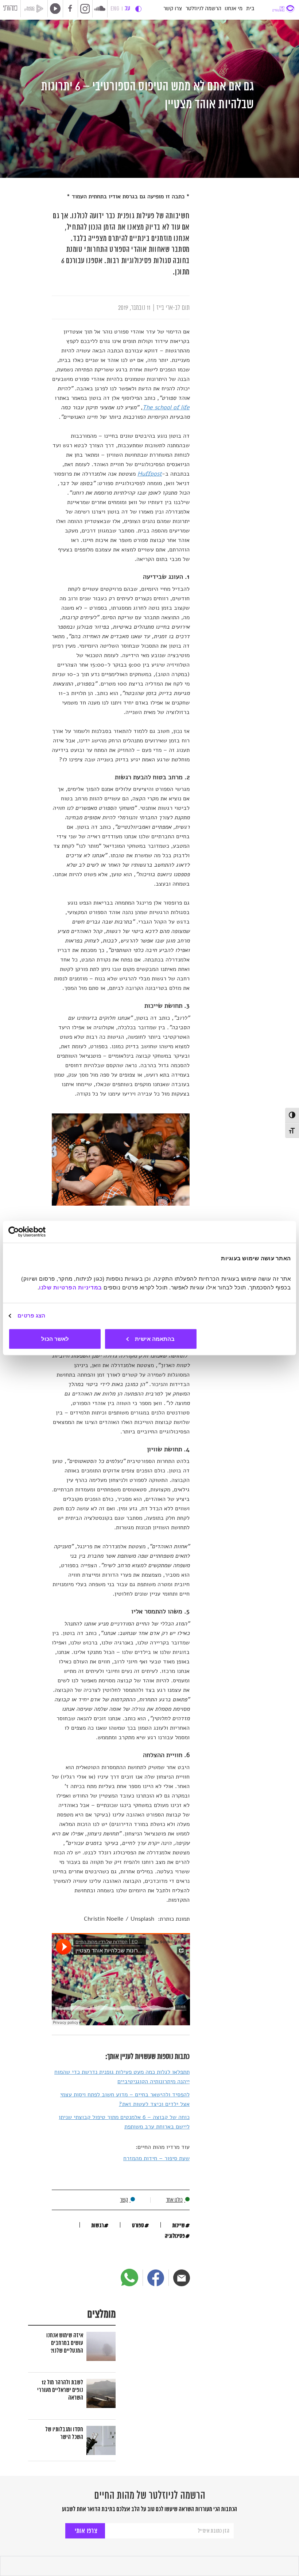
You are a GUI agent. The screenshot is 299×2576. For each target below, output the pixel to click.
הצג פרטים (31, 1316)
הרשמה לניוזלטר (203, 9)
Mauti (10, 9)
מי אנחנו (234, 9)
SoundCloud (100, 8)
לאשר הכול (55, 1338)
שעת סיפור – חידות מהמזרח (156, 2158)
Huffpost (150, 474)
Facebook (70, 9)
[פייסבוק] (156, 2278)
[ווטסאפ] (129, 2278)
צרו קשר (173, 9)
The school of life (166, 407)
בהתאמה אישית (155, 1338)
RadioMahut (36, 9)
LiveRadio (54, 8)
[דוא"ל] (182, 2278)
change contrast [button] (138, 9)
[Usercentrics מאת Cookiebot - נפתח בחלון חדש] (40, 1232)
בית (250, 9)
